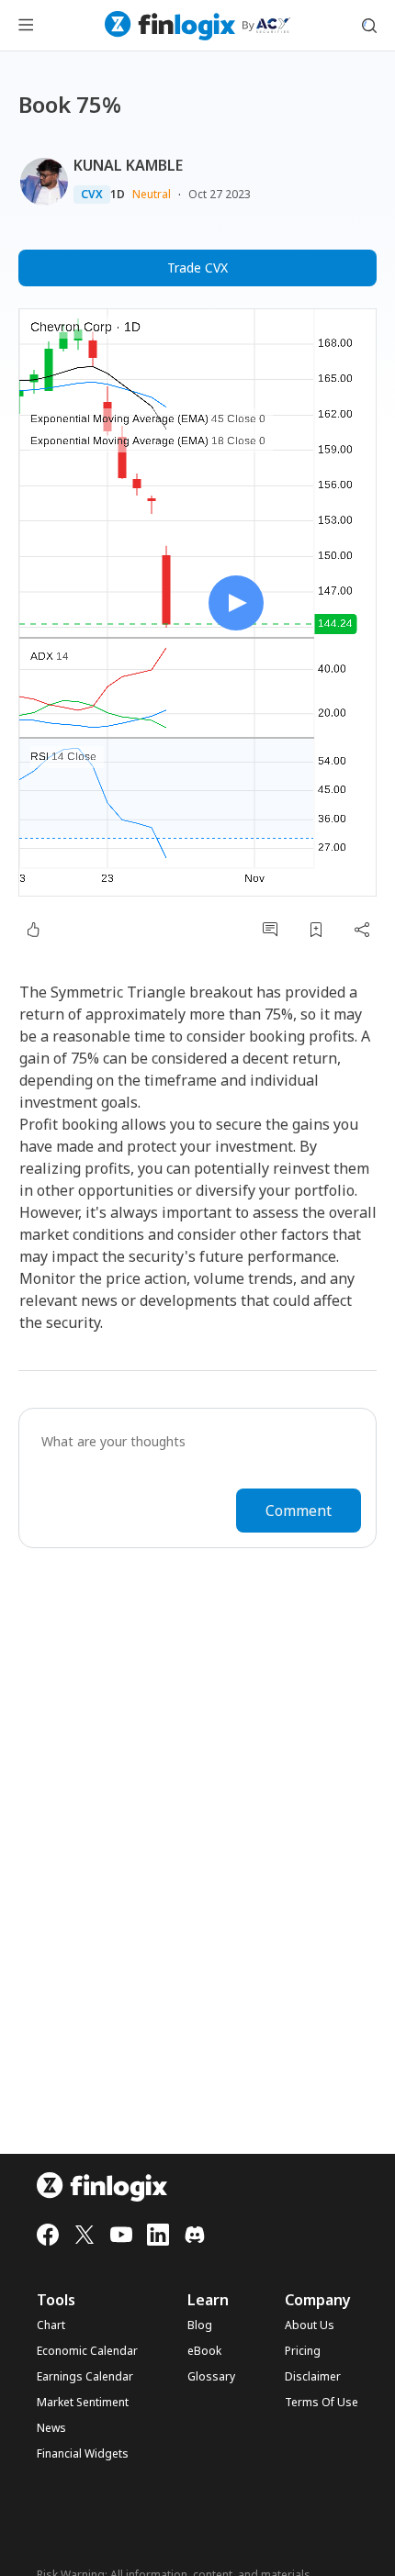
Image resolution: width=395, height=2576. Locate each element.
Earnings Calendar (85, 2377)
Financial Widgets (83, 2454)
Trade (197, 268)
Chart (51, 2325)
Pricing (303, 2351)
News (51, 2428)
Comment (299, 1511)
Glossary (211, 2377)
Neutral (152, 194)
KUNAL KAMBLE (128, 165)
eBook (204, 2351)
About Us (310, 2325)
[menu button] (26, 26)
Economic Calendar (87, 2351)
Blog (200, 2325)
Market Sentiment (83, 2403)
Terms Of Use (322, 2403)
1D (118, 195)
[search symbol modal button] (369, 26)
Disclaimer (313, 2377)
